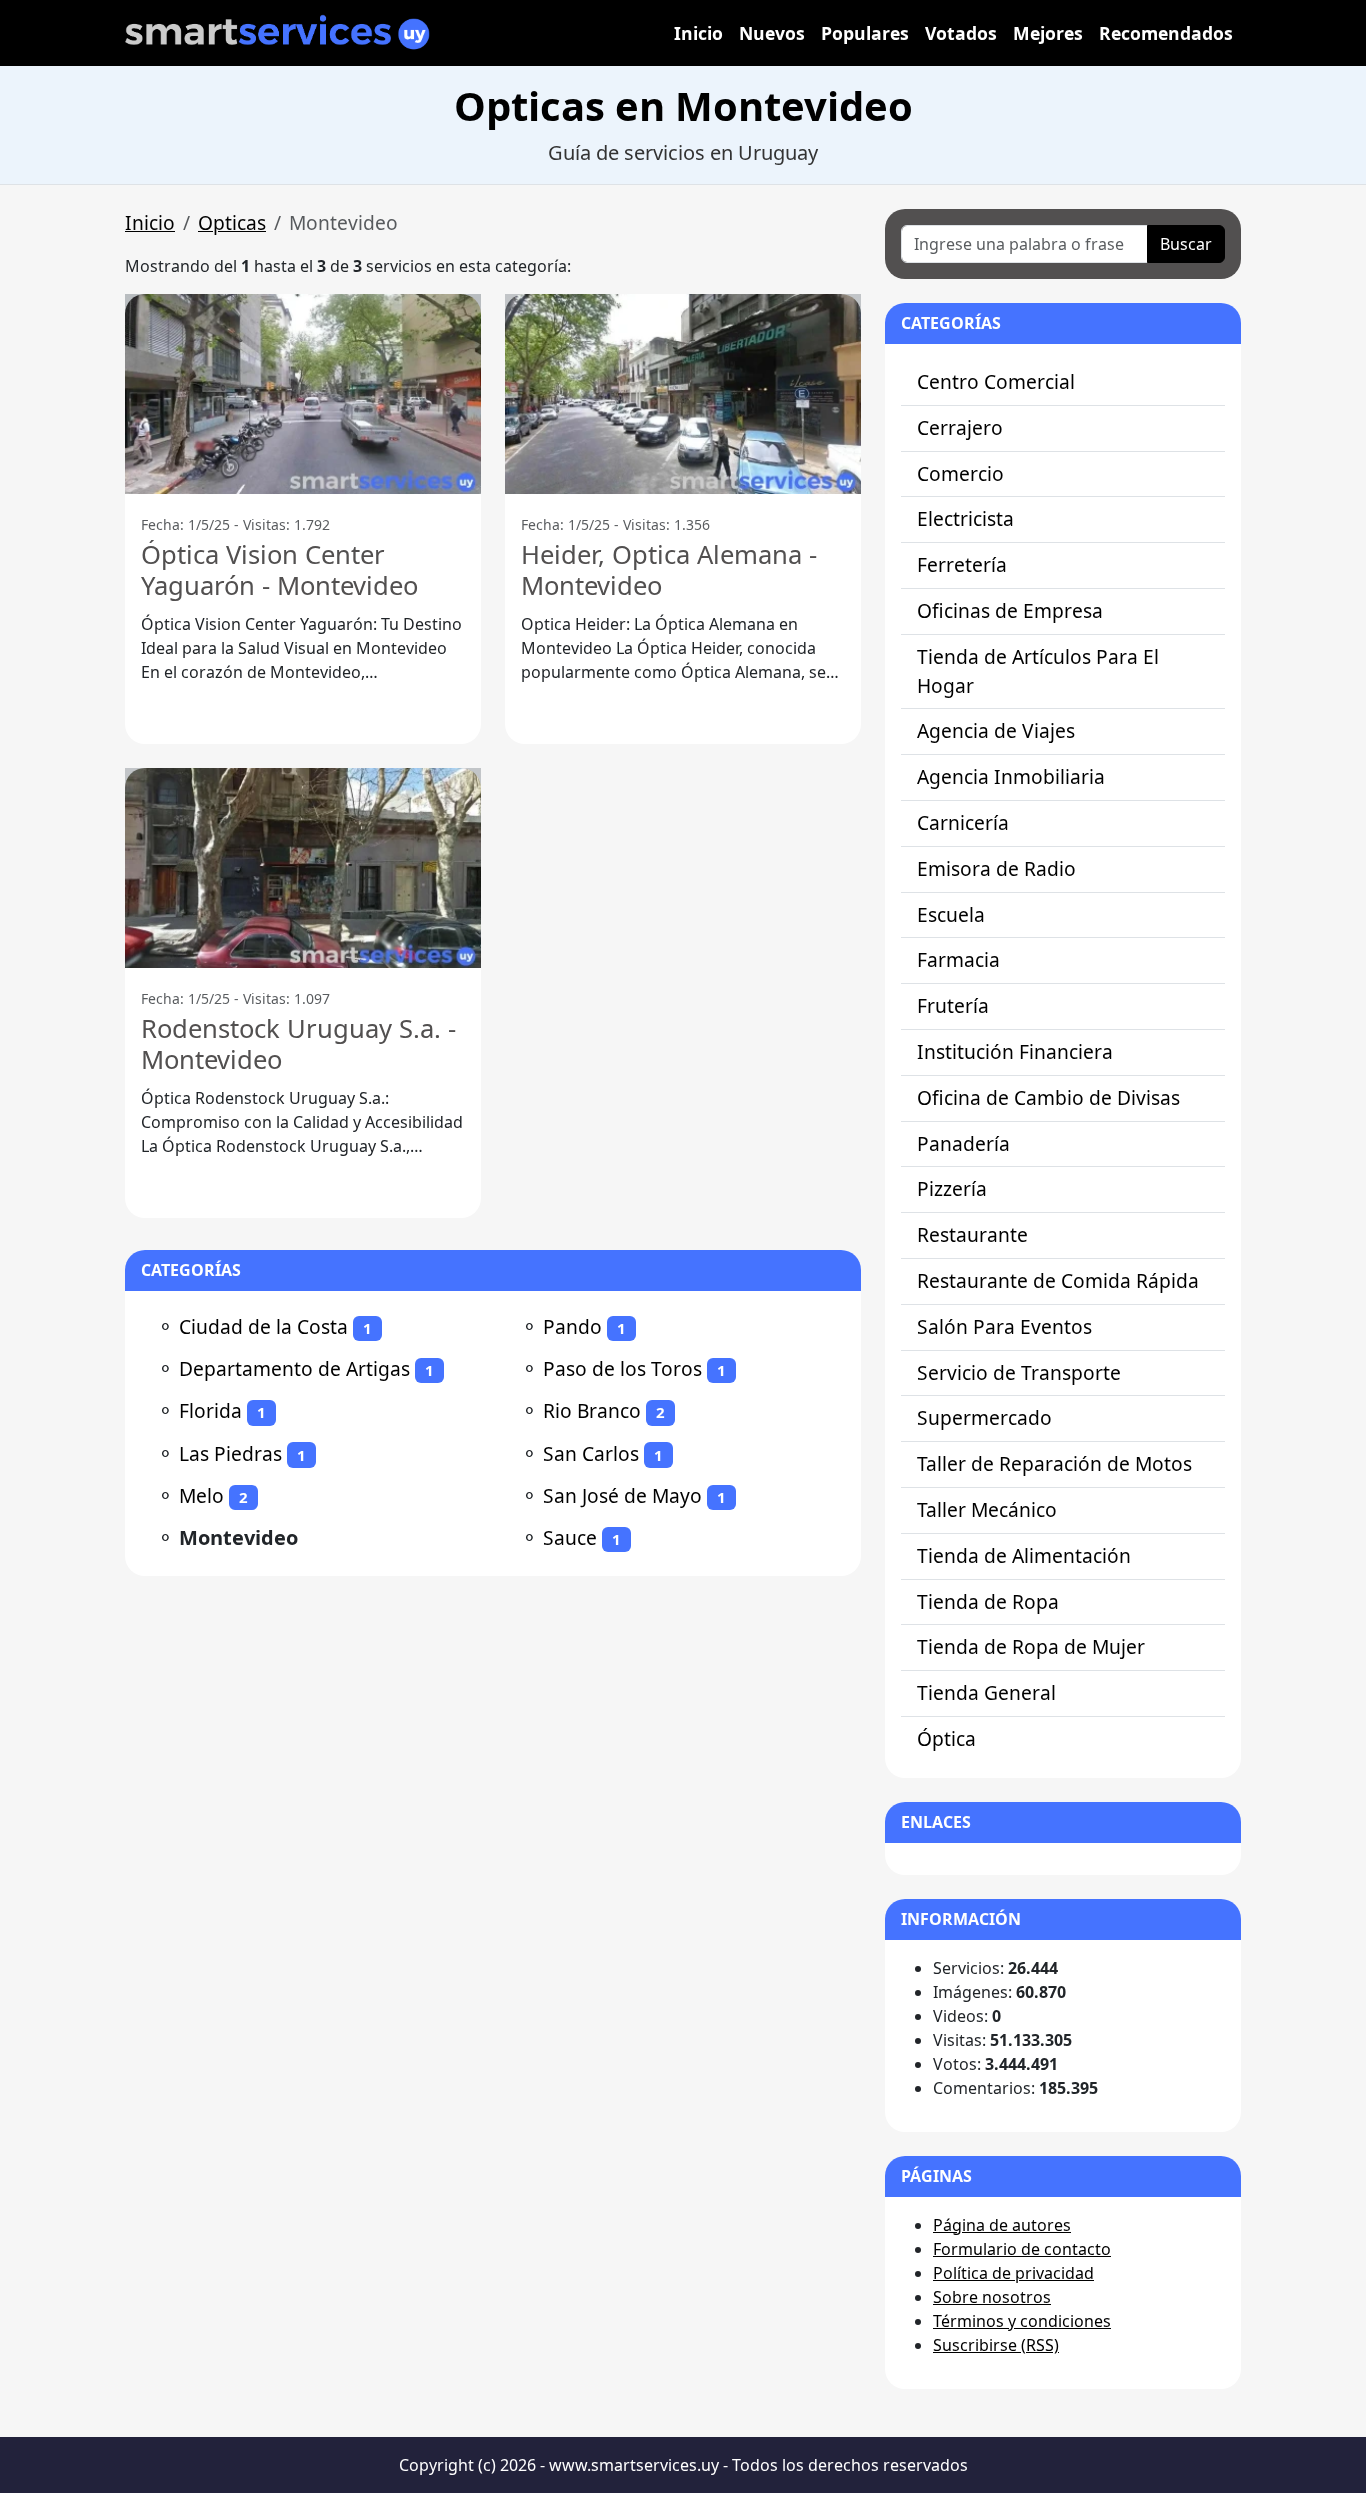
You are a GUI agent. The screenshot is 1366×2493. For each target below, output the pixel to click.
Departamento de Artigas (294, 1368)
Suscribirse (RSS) (996, 2345)
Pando (572, 1326)
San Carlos (591, 1453)
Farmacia (958, 959)
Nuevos (772, 33)
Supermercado (984, 1417)
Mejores (1048, 33)
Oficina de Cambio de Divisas (1048, 1097)
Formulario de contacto (1022, 2249)
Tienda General (986, 1692)
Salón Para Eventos (1004, 1326)
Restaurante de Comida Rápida (1058, 1280)
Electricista (965, 518)
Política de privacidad (1013, 2273)
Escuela (951, 914)
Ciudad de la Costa (263, 1326)
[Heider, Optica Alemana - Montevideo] (683, 394)
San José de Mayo (622, 1495)
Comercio (960, 473)
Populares (865, 33)
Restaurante (972, 1234)
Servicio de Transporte (1019, 1372)
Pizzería (952, 1188)
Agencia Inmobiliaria (1011, 776)
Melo (201, 1495)
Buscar (1186, 244)
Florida (210, 1410)
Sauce (570, 1537)
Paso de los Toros (622, 1368)
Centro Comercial (996, 381)
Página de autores (1002, 2225)
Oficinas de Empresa (1010, 610)
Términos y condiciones (1022, 2321)
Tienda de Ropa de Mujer (1031, 1646)
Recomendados (1166, 33)
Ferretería (962, 564)
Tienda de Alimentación (1024, 1555)
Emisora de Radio (996, 868)
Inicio (698, 33)
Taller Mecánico (987, 1509)
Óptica (946, 1738)
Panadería (963, 1143)
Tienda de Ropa (988, 1601)
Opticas (232, 222)
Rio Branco (592, 1410)
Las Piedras (230, 1453)
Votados (961, 33)
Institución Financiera (1015, 1051)
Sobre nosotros (992, 2297)
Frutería (953, 1005)
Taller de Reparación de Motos (1054, 1463)
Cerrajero (960, 427)
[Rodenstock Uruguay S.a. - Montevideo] (303, 868)
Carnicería (963, 822)
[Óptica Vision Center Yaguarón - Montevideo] (303, 394)
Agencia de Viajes (996, 730)
